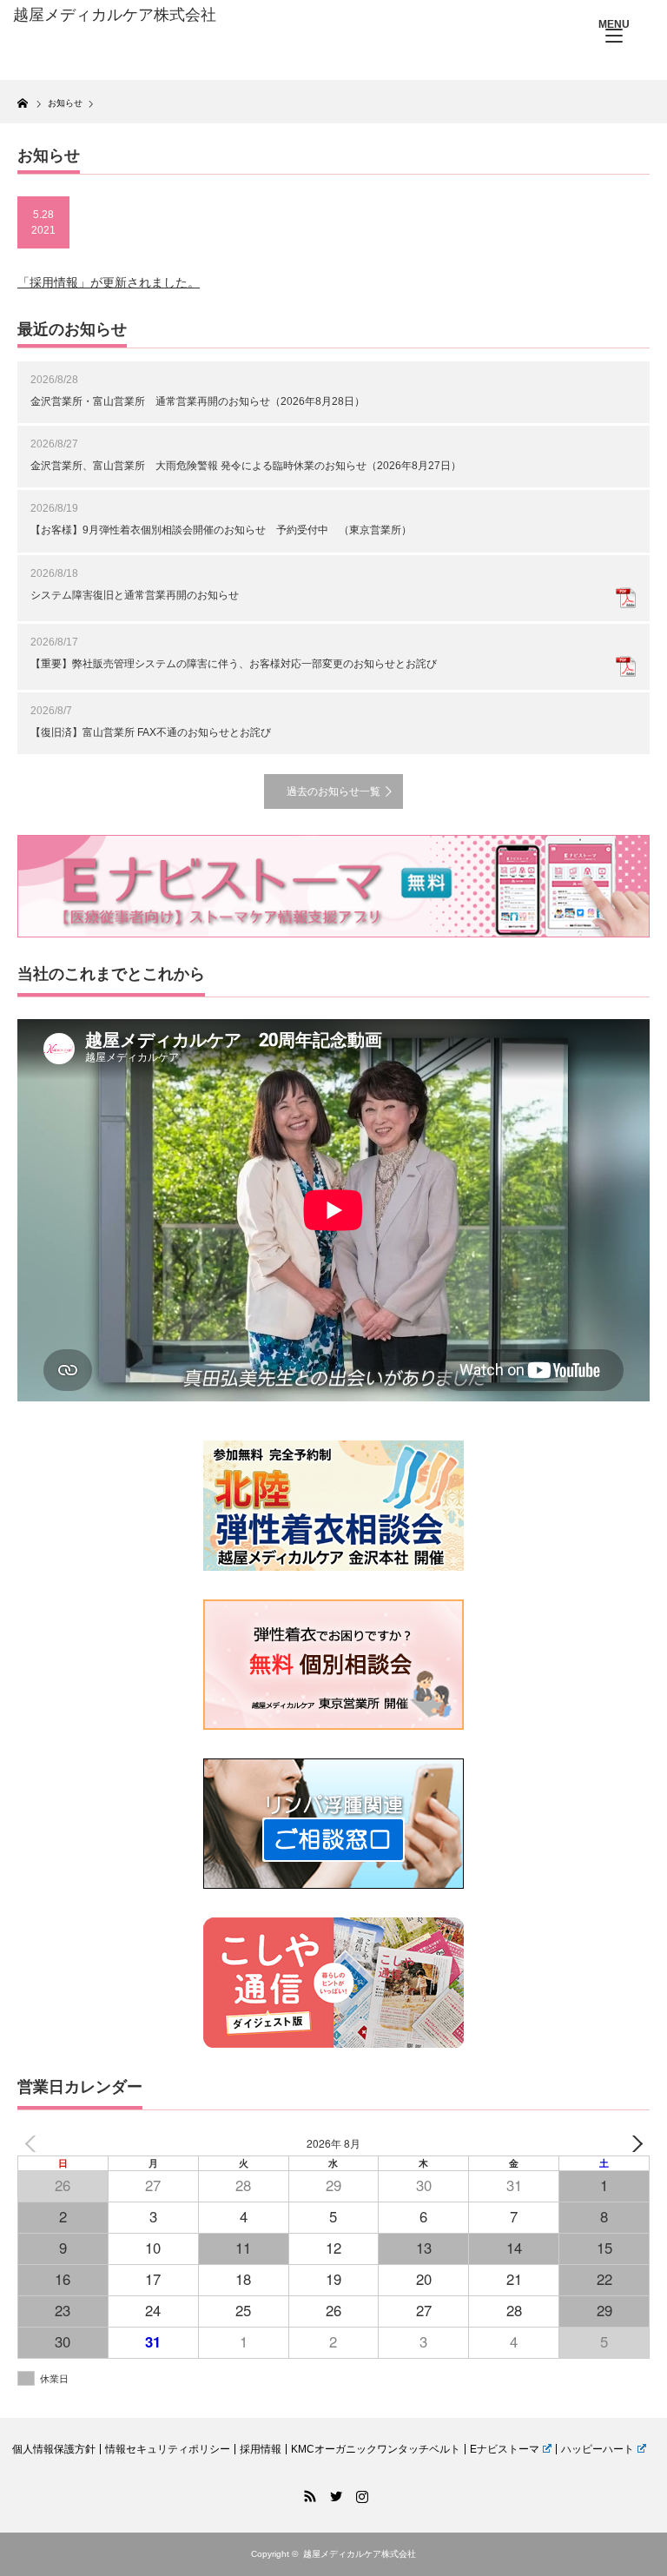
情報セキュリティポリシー (168, 2449)
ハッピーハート (598, 2449)
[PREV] (34, 2144)
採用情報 (261, 2449)
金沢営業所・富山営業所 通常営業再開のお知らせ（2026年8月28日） (198, 401)
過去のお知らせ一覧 (333, 791)
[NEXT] (633, 2144)
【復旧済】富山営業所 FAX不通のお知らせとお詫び (151, 732)
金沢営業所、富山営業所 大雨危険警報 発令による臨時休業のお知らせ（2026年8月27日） (246, 466)
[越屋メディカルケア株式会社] (146, 16)
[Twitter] (333, 2493)
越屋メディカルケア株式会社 (360, 2554)
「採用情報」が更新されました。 (109, 282)
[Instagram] (360, 2493)
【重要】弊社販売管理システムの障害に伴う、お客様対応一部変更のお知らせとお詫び (234, 664)
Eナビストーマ (505, 2449)
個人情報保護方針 (54, 2449)
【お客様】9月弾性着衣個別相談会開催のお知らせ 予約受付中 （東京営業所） (221, 530)
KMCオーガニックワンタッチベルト (376, 2449)
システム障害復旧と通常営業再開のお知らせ (135, 595)
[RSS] (307, 2493)
